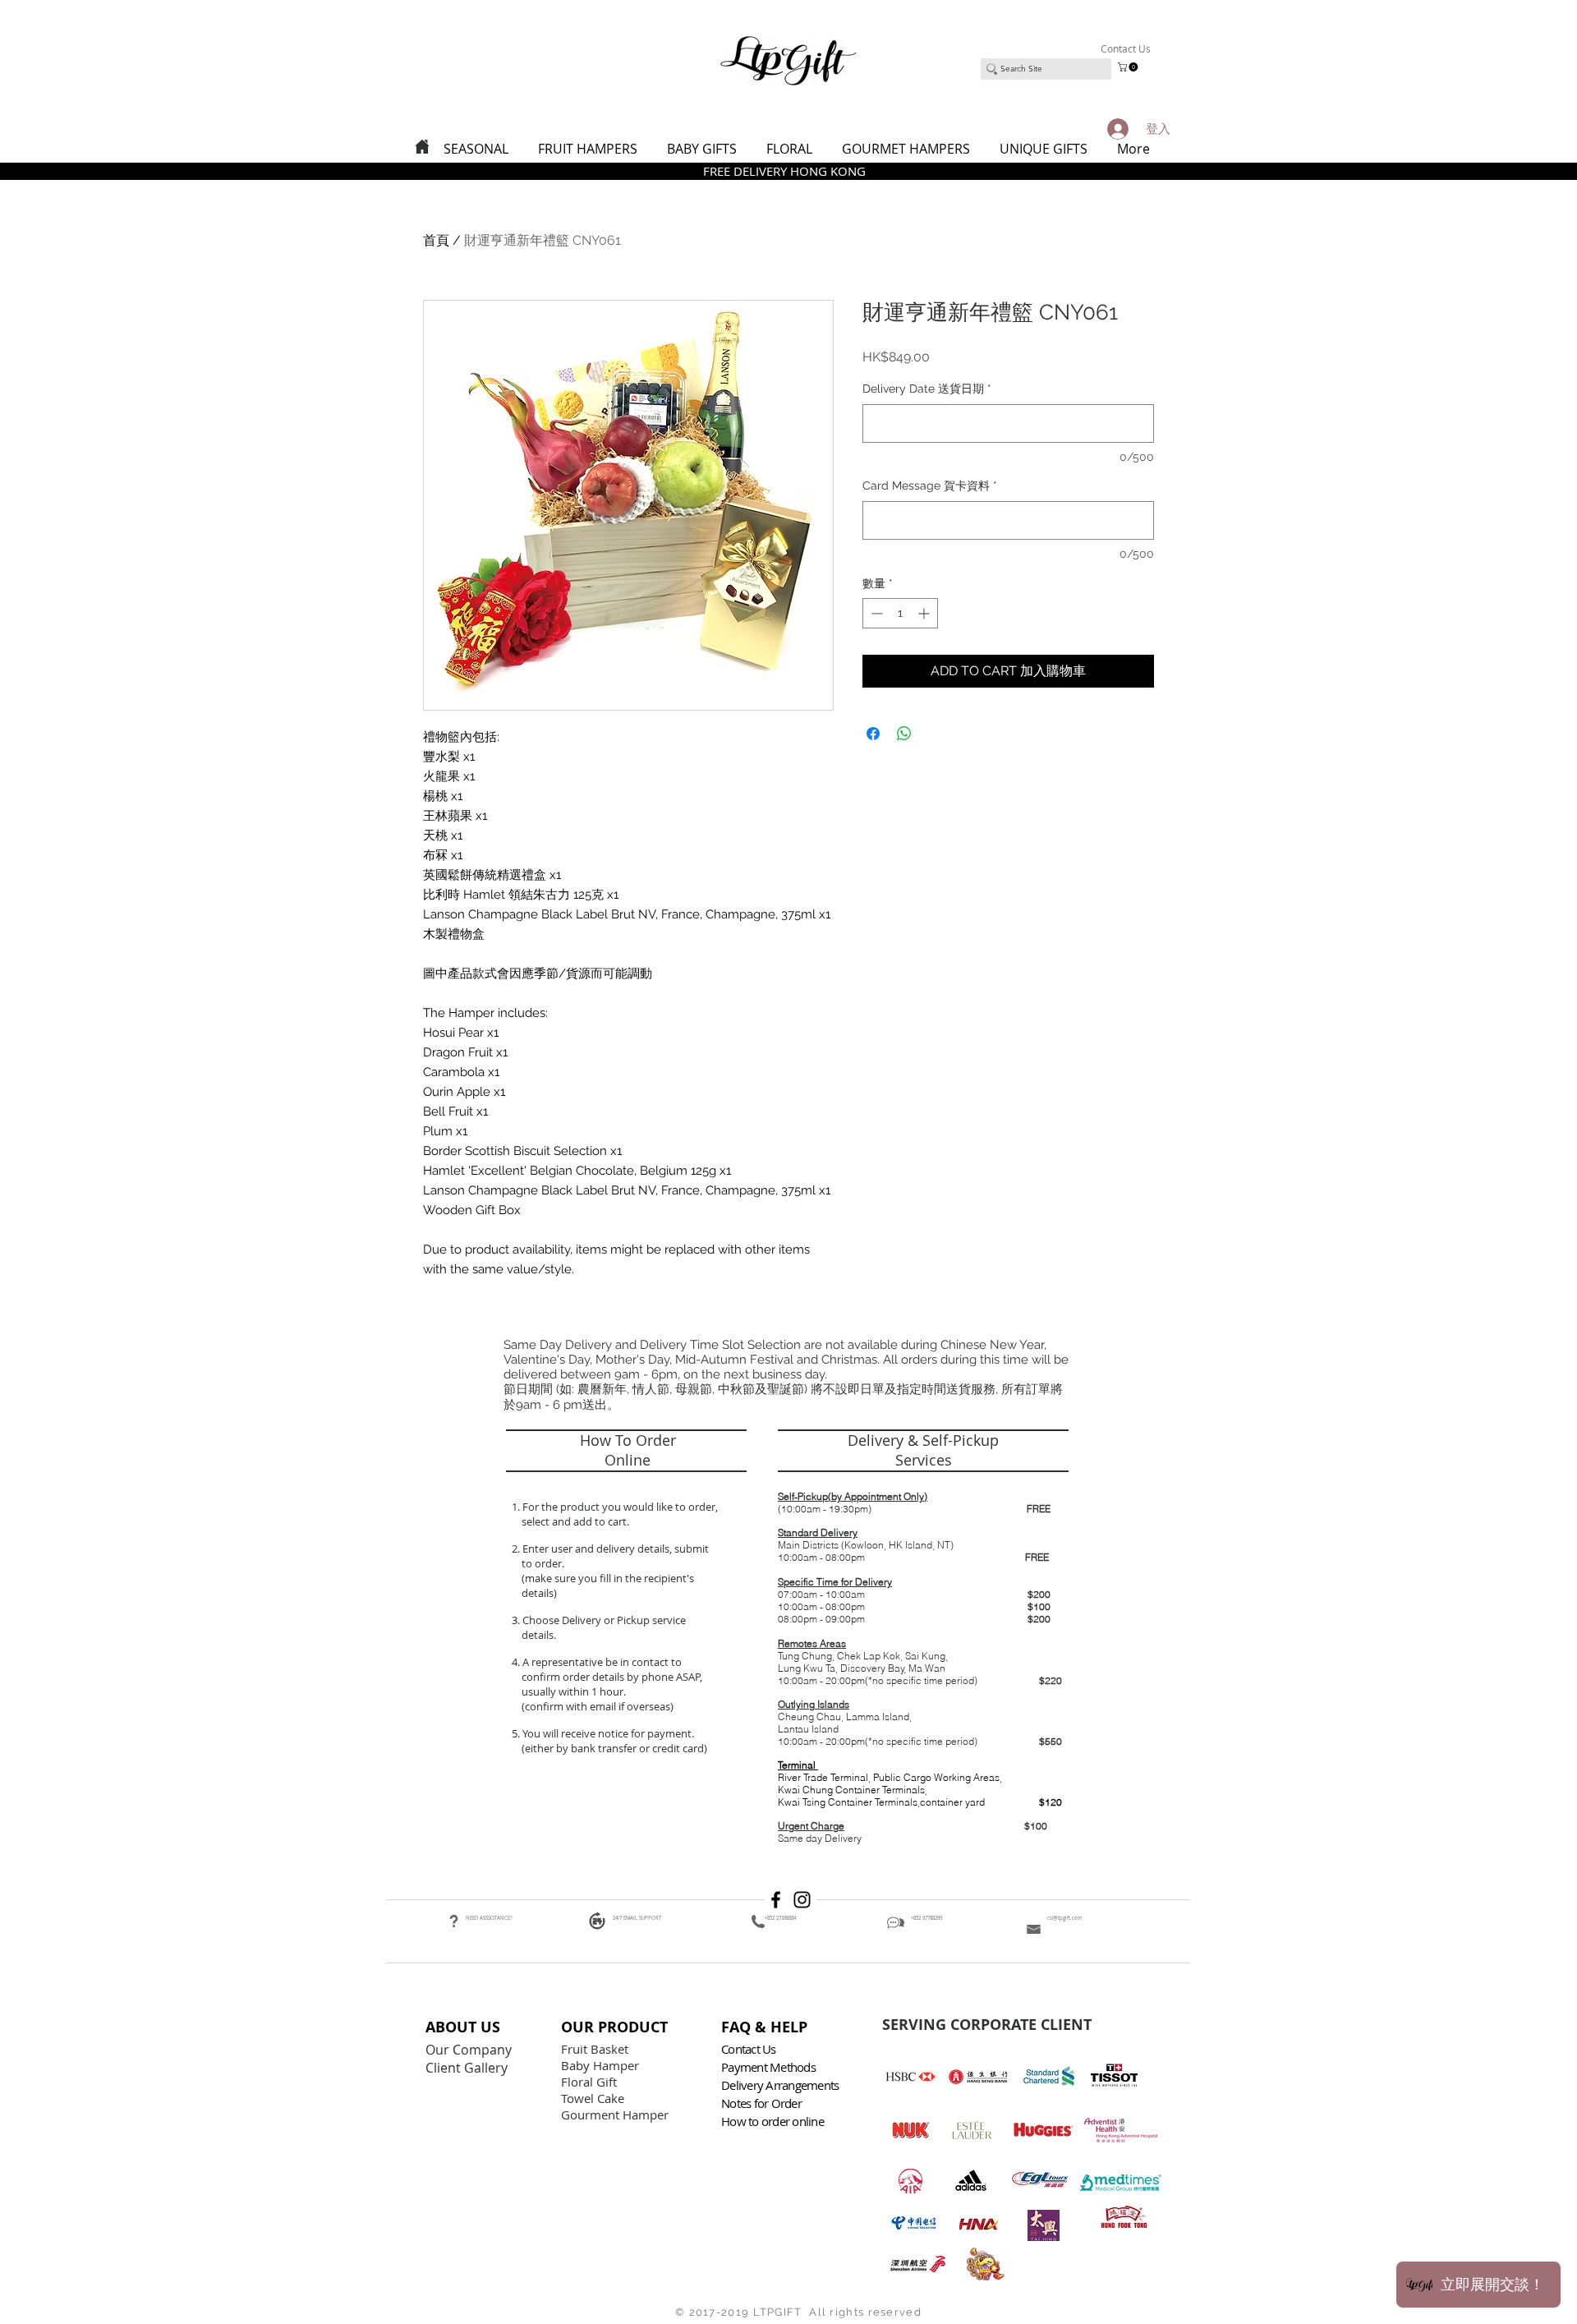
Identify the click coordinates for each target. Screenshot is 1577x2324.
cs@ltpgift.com (1065, 1918)
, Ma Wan (925, 1668)
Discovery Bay (872, 1668)
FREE (1039, 1509)
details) (539, 1593)
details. (540, 1635)
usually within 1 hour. (574, 1691)
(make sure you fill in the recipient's (608, 1578)
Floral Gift (589, 2082)
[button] (1129, 67)
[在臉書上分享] (873, 734)
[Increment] (925, 613)
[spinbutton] (900, 613)
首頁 (436, 240)
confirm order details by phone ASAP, (612, 1677)
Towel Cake (594, 2098)
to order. (540, 1563)
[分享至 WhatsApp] (904, 734)
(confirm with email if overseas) (596, 1706)
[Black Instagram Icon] (802, 1900)
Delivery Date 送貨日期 (927, 389)
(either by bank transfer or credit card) (613, 1748)
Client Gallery (468, 2068)
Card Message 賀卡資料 (930, 486)
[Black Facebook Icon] (776, 1900)
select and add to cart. (573, 1521)
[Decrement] (875, 613)
